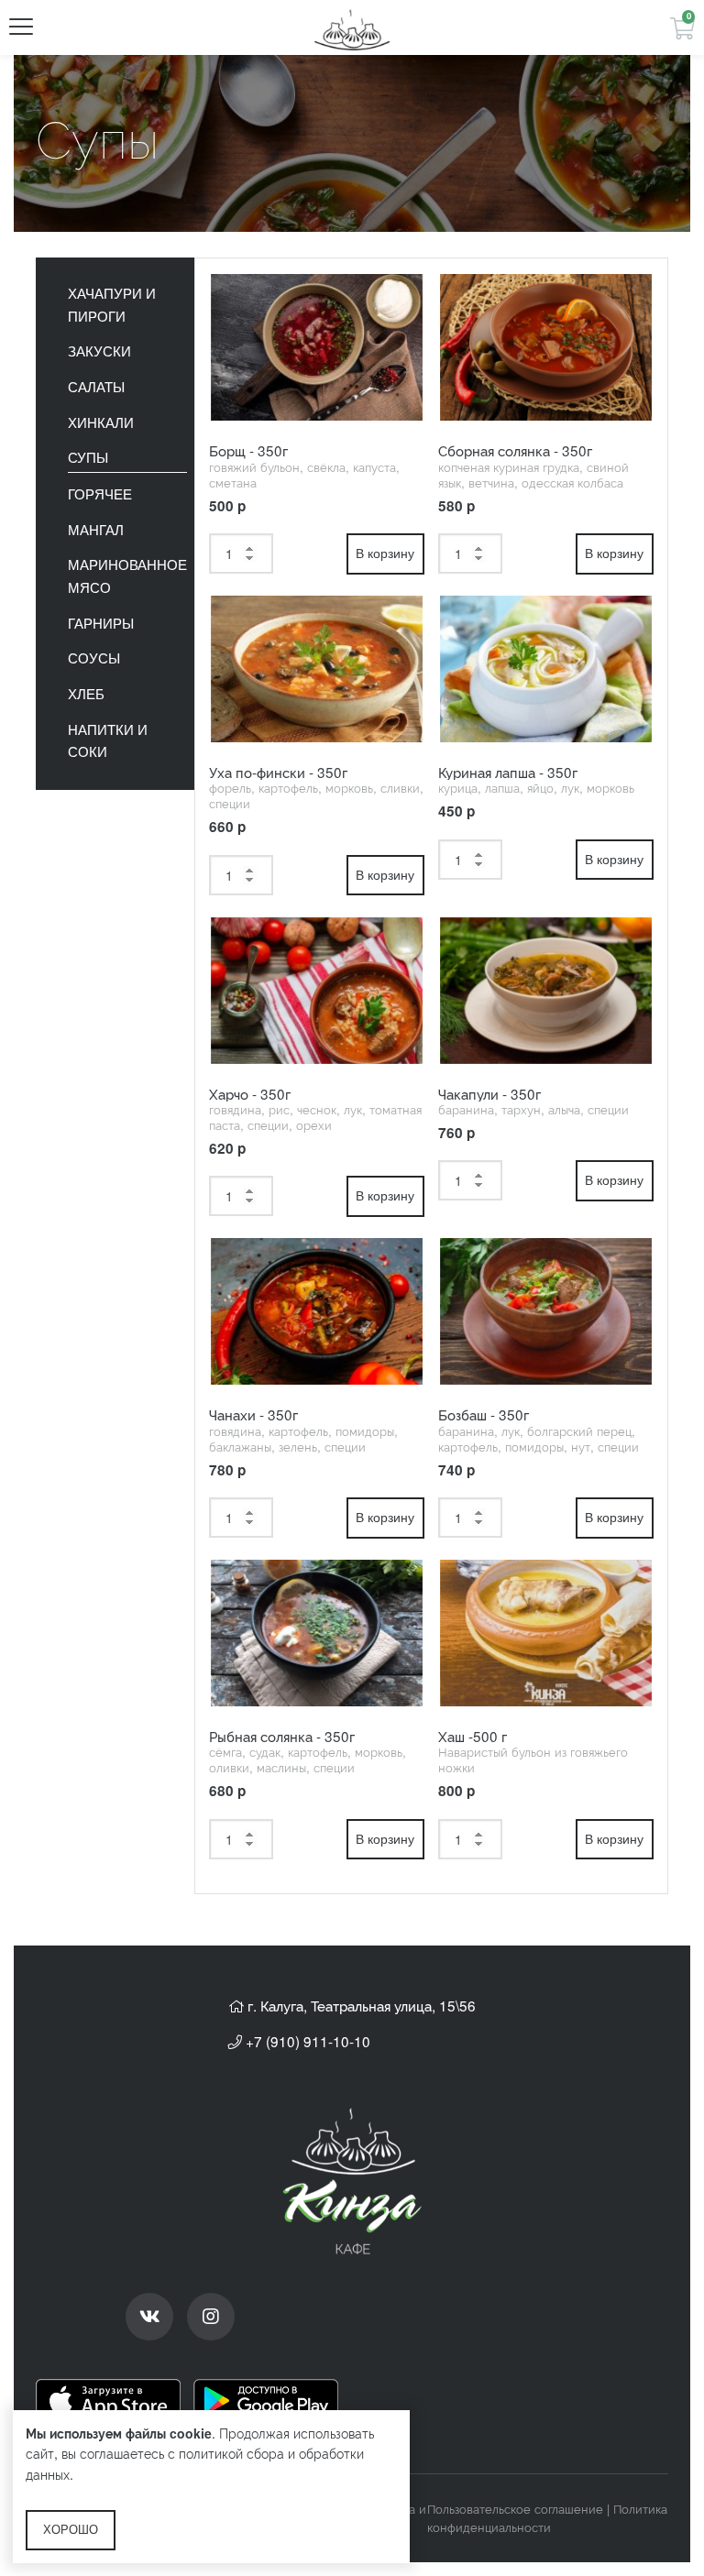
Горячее (100, 494)
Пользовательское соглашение (515, 2509)
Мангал (96, 530)
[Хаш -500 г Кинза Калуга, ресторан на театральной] (546, 1633)
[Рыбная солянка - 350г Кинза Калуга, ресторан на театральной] (317, 1633)
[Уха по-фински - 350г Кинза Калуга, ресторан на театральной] (317, 669)
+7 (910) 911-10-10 (306, 2041)
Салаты (96, 387)
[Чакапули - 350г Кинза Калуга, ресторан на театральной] (546, 991)
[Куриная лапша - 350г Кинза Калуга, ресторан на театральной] (546, 669)
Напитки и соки (108, 741)
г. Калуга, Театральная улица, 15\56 (360, 2005)
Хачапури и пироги (112, 305)
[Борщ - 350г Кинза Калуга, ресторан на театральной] (317, 347)
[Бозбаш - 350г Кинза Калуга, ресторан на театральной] (546, 1311)
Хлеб (86, 694)
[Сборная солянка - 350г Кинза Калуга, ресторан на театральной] (546, 347)
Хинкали (101, 423)
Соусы (94, 658)
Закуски (99, 351)
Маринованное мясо (127, 576)
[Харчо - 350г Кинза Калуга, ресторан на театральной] (317, 991)
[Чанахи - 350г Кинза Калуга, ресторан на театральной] (317, 1311)
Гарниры (101, 624)
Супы (88, 458)
